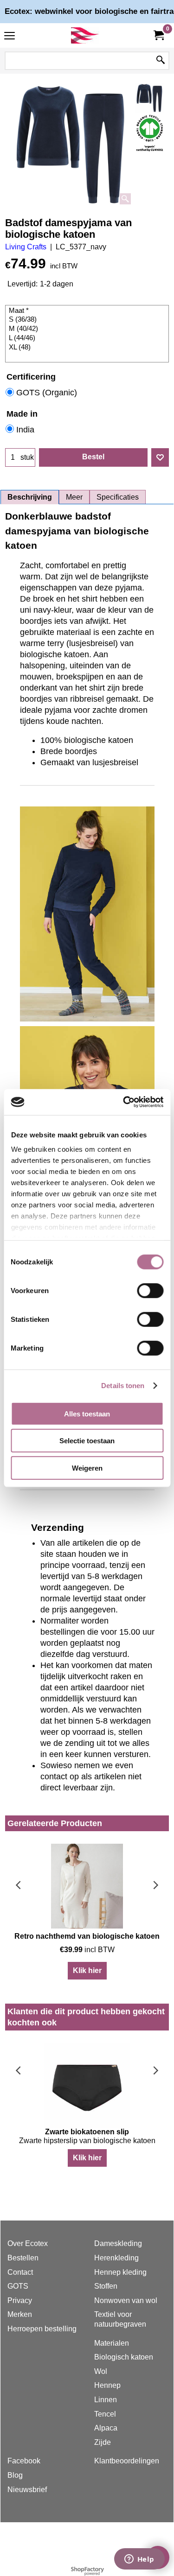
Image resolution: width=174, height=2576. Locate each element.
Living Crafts (26, 247)
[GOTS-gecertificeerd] (150, 133)
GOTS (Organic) (47, 393)
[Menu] (10, 36)
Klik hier (87, 1970)
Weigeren (87, 1468)
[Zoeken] (161, 61)
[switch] (150, 1290)
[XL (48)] (88, 348)
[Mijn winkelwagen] (158, 35)
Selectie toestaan (87, 1441)
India (25, 430)
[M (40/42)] (88, 329)
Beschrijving (30, 497)
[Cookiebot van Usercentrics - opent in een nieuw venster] (124, 1102)
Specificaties (118, 497)
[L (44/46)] (88, 338)
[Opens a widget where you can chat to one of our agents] (139, 2560)
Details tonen (123, 1386)
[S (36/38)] (88, 320)
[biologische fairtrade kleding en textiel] (85, 35)
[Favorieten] (160, 457)
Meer (74, 497)
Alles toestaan (87, 1413)
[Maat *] (88, 311)
